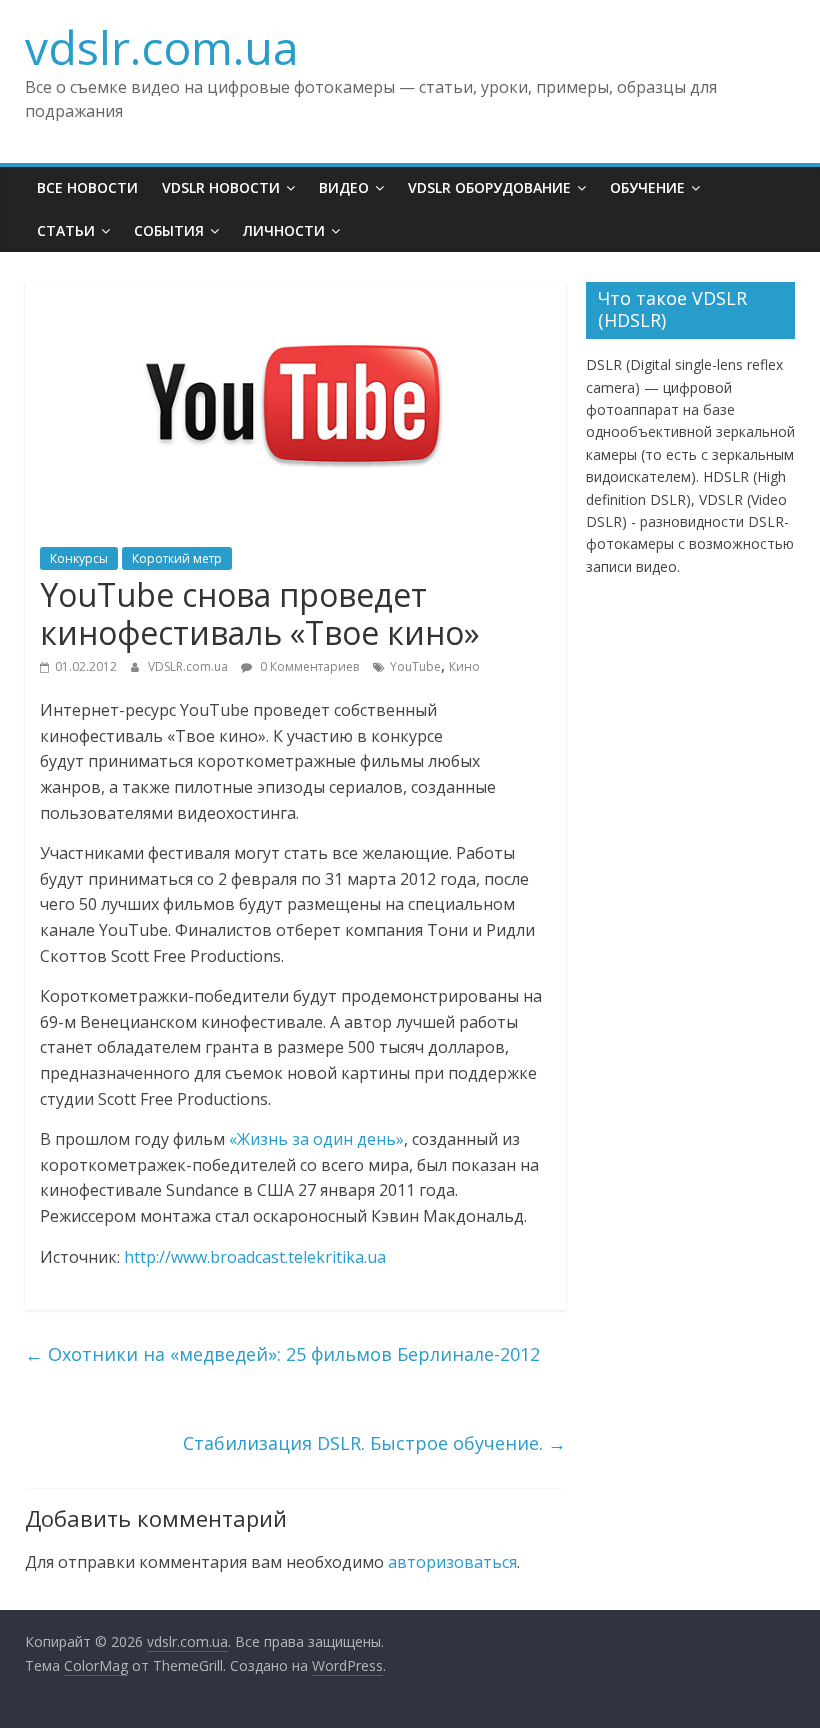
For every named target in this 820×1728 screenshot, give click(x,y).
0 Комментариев (308, 666)
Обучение (647, 187)
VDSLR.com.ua (189, 666)
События (169, 230)
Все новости (87, 187)
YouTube (415, 666)
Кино (464, 666)
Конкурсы (79, 558)
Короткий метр (177, 558)
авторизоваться (452, 1562)
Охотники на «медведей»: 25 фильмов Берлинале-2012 (282, 1354)
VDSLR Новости (221, 187)
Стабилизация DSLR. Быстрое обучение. (374, 1443)
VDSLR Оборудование (489, 187)
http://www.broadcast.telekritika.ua (255, 1257)
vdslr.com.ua (162, 47)
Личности (284, 230)
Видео (344, 187)
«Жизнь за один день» (316, 1139)
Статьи (66, 230)
